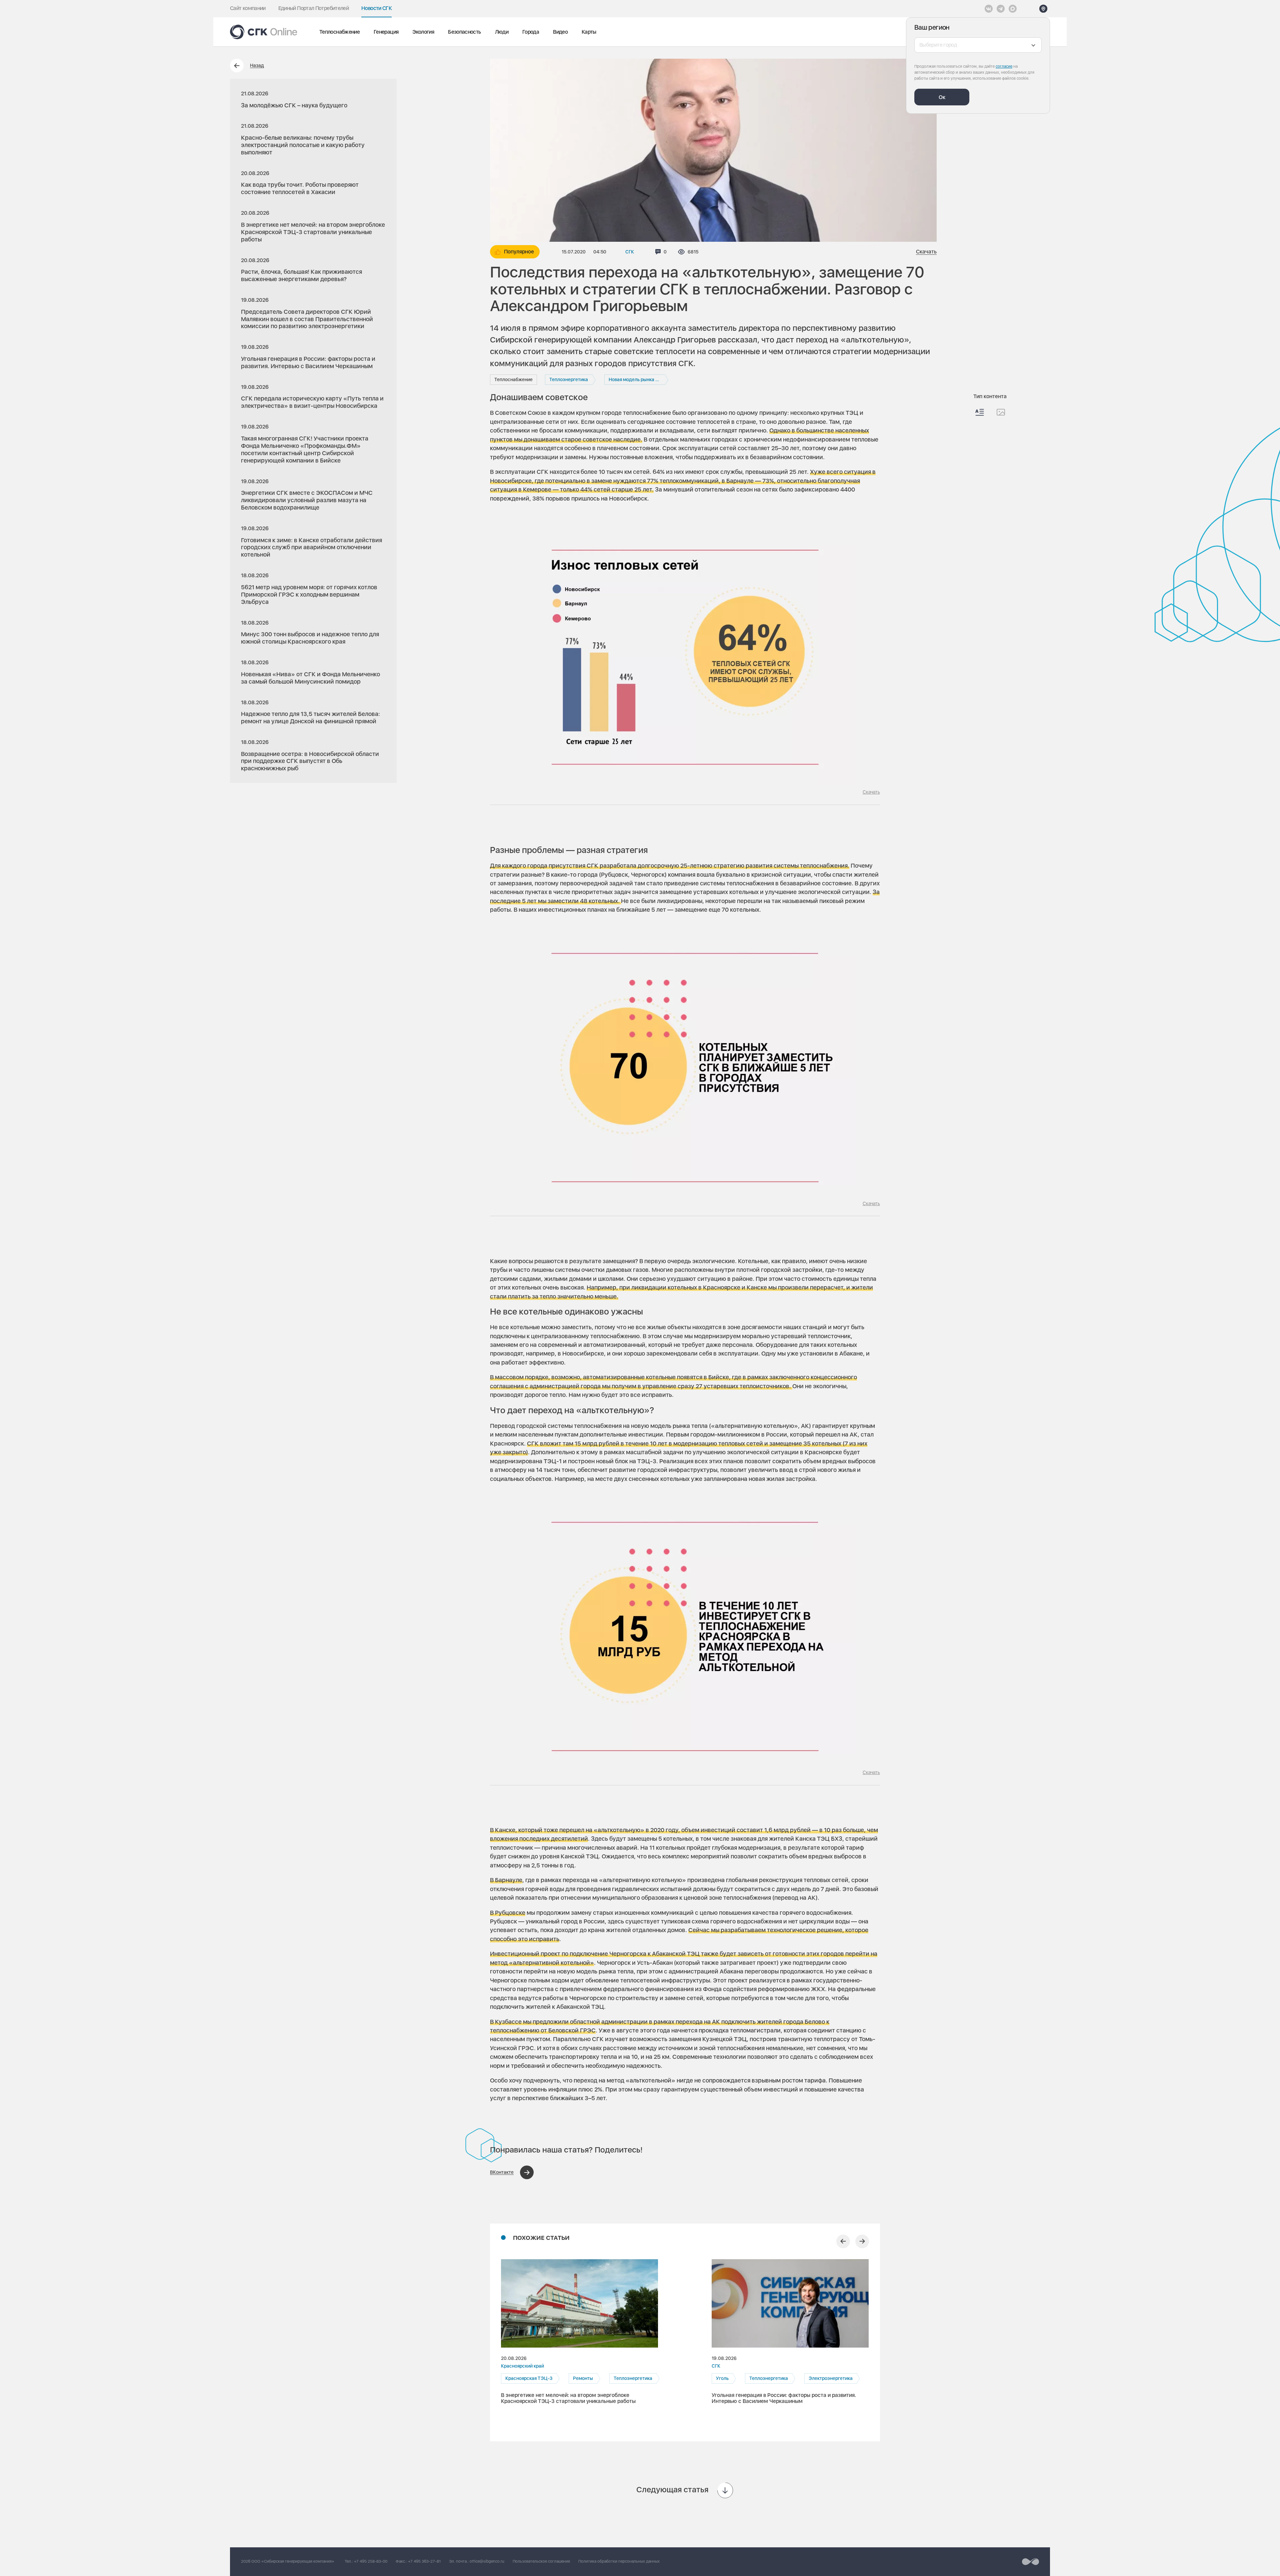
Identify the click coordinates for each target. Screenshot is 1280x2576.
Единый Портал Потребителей (313, 8)
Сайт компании (248, 8)
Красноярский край (522, 2366)
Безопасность (464, 32)
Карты (589, 32)
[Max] (1013, 9)
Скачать (926, 252)
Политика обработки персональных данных (619, 2561)
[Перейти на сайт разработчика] (1030, 2562)
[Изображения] (1001, 412)
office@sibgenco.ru (487, 2561)
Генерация (386, 32)
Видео (560, 32)
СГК (630, 252)
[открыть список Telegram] (1001, 9)
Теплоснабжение (339, 32)
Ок (942, 97)
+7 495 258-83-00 (371, 2561)
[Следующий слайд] (862, 2241)
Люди (502, 32)
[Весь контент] (980, 412)
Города (531, 32)
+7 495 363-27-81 (424, 2561)
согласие (1004, 66)
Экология (423, 32)
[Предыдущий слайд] (843, 2241)
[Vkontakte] (989, 9)
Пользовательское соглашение (541, 2561)
